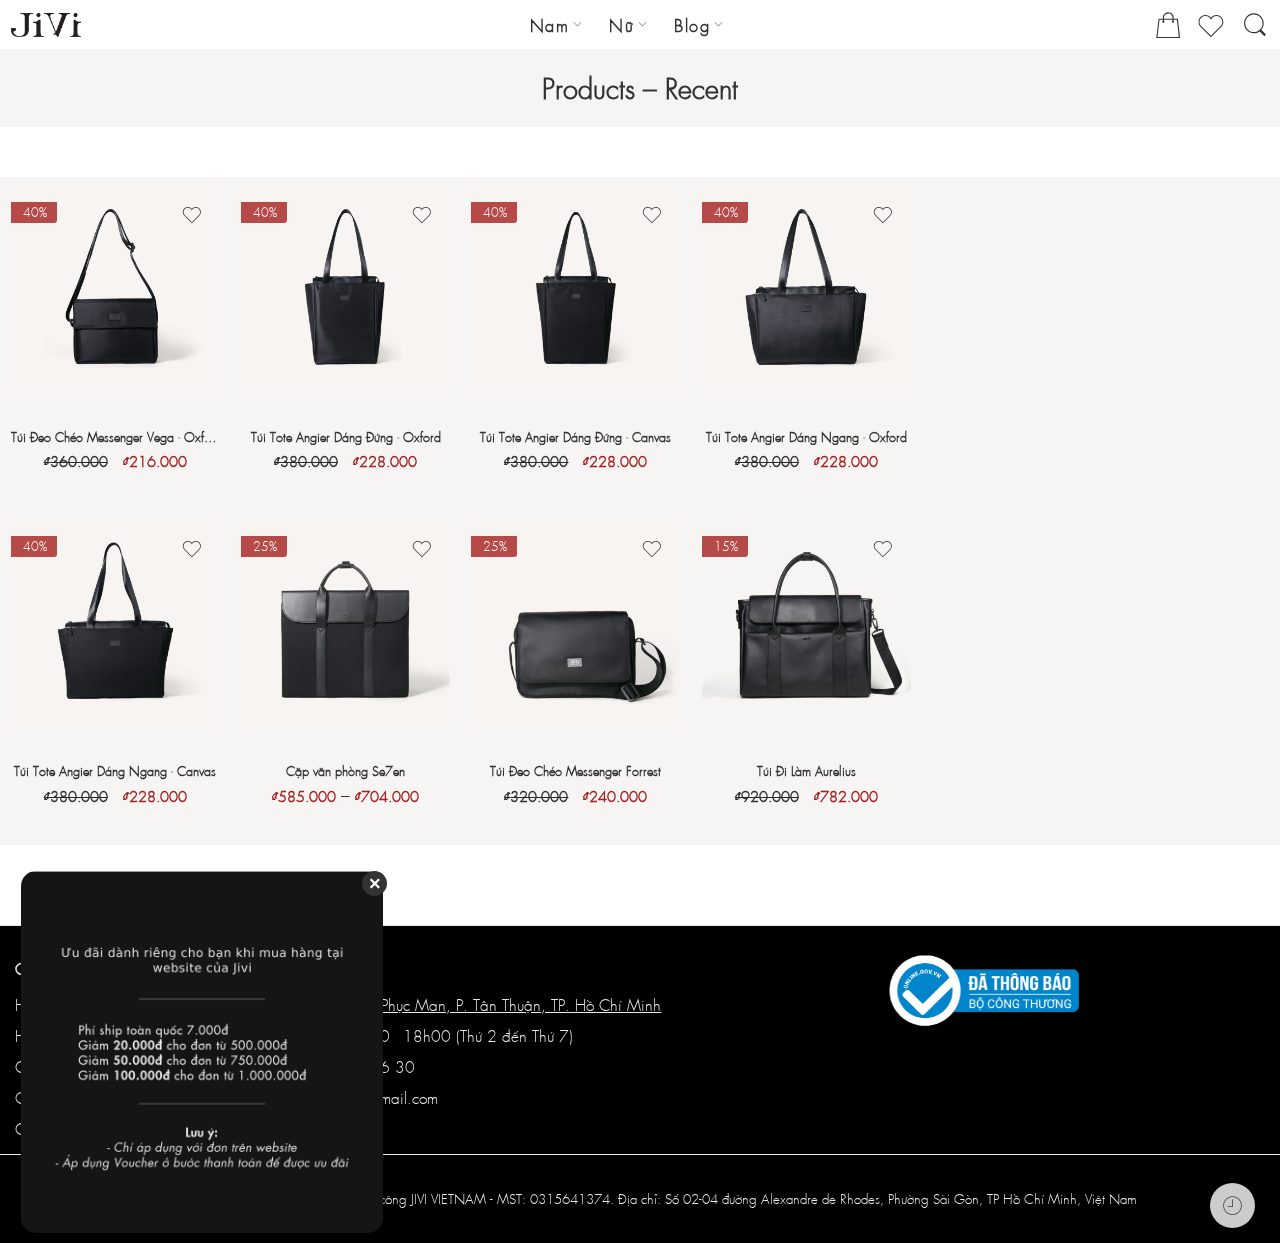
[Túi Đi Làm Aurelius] (806, 625)
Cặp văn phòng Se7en (345, 771)
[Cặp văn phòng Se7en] (345, 625)
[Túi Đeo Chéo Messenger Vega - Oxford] (115, 291)
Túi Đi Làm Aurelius (806, 771)
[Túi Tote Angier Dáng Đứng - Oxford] (345, 291)
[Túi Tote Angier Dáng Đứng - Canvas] (575, 291)
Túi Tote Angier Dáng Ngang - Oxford (806, 437)
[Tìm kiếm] (1255, 33)
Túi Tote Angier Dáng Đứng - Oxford (346, 437)
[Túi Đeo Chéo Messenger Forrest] (575, 625)
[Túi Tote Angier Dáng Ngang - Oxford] (806, 291)
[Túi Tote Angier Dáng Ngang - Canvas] (115, 625)
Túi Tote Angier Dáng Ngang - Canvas (115, 771)
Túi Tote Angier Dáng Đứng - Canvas (575, 437)
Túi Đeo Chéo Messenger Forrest (575, 771)
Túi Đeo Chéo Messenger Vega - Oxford (115, 437)
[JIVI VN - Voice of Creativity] (46, 25)
